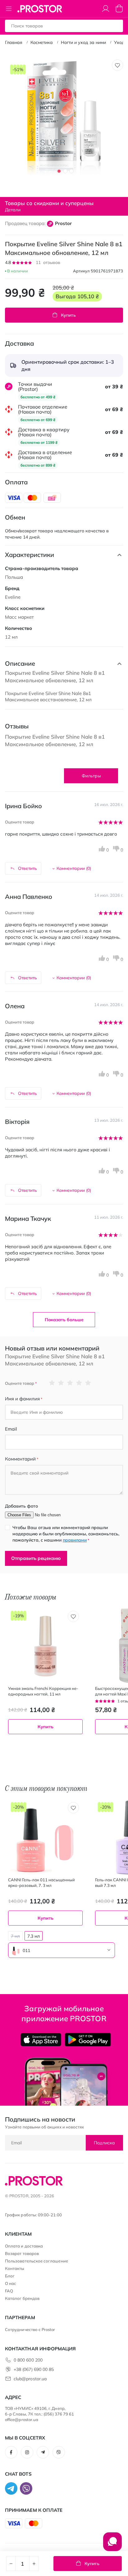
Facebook (11, 2452)
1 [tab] (59, 171)
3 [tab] (71, 171)
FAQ (9, 2291)
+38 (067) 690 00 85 (34, 2369)
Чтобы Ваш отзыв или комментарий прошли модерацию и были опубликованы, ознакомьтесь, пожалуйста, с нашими (66, 1534)
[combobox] (62, 1950)
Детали (13, 210)
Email (11, 1429)
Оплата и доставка (24, 2246)
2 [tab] (65, 171)
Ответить (27, 868)
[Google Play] (88, 2040)
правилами (75, 1540)
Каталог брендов (22, 2298)
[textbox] (62, 1950)
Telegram (43, 2452)
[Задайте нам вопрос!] (112, 2545)
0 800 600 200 (28, 2360)
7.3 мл (34, 1936)
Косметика (42, 42)
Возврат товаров (22, 2253)
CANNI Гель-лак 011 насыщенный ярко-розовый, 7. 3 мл (41, 1883)
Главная (14, 42)
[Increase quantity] (34, 2564)
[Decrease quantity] (11, 2564)
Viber (59, 2452)
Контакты (15, 2268)
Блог (10, 2276)
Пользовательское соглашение (37, 2261)
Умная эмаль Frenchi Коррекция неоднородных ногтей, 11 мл (43, 1691)
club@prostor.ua (30, 2379)
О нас (11, 2283)
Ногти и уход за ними (83, 42)
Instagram (27, 2452)
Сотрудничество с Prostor (30, 2329)
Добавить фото (21, 1506)
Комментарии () (74, 868)
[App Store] (41, 2040)
